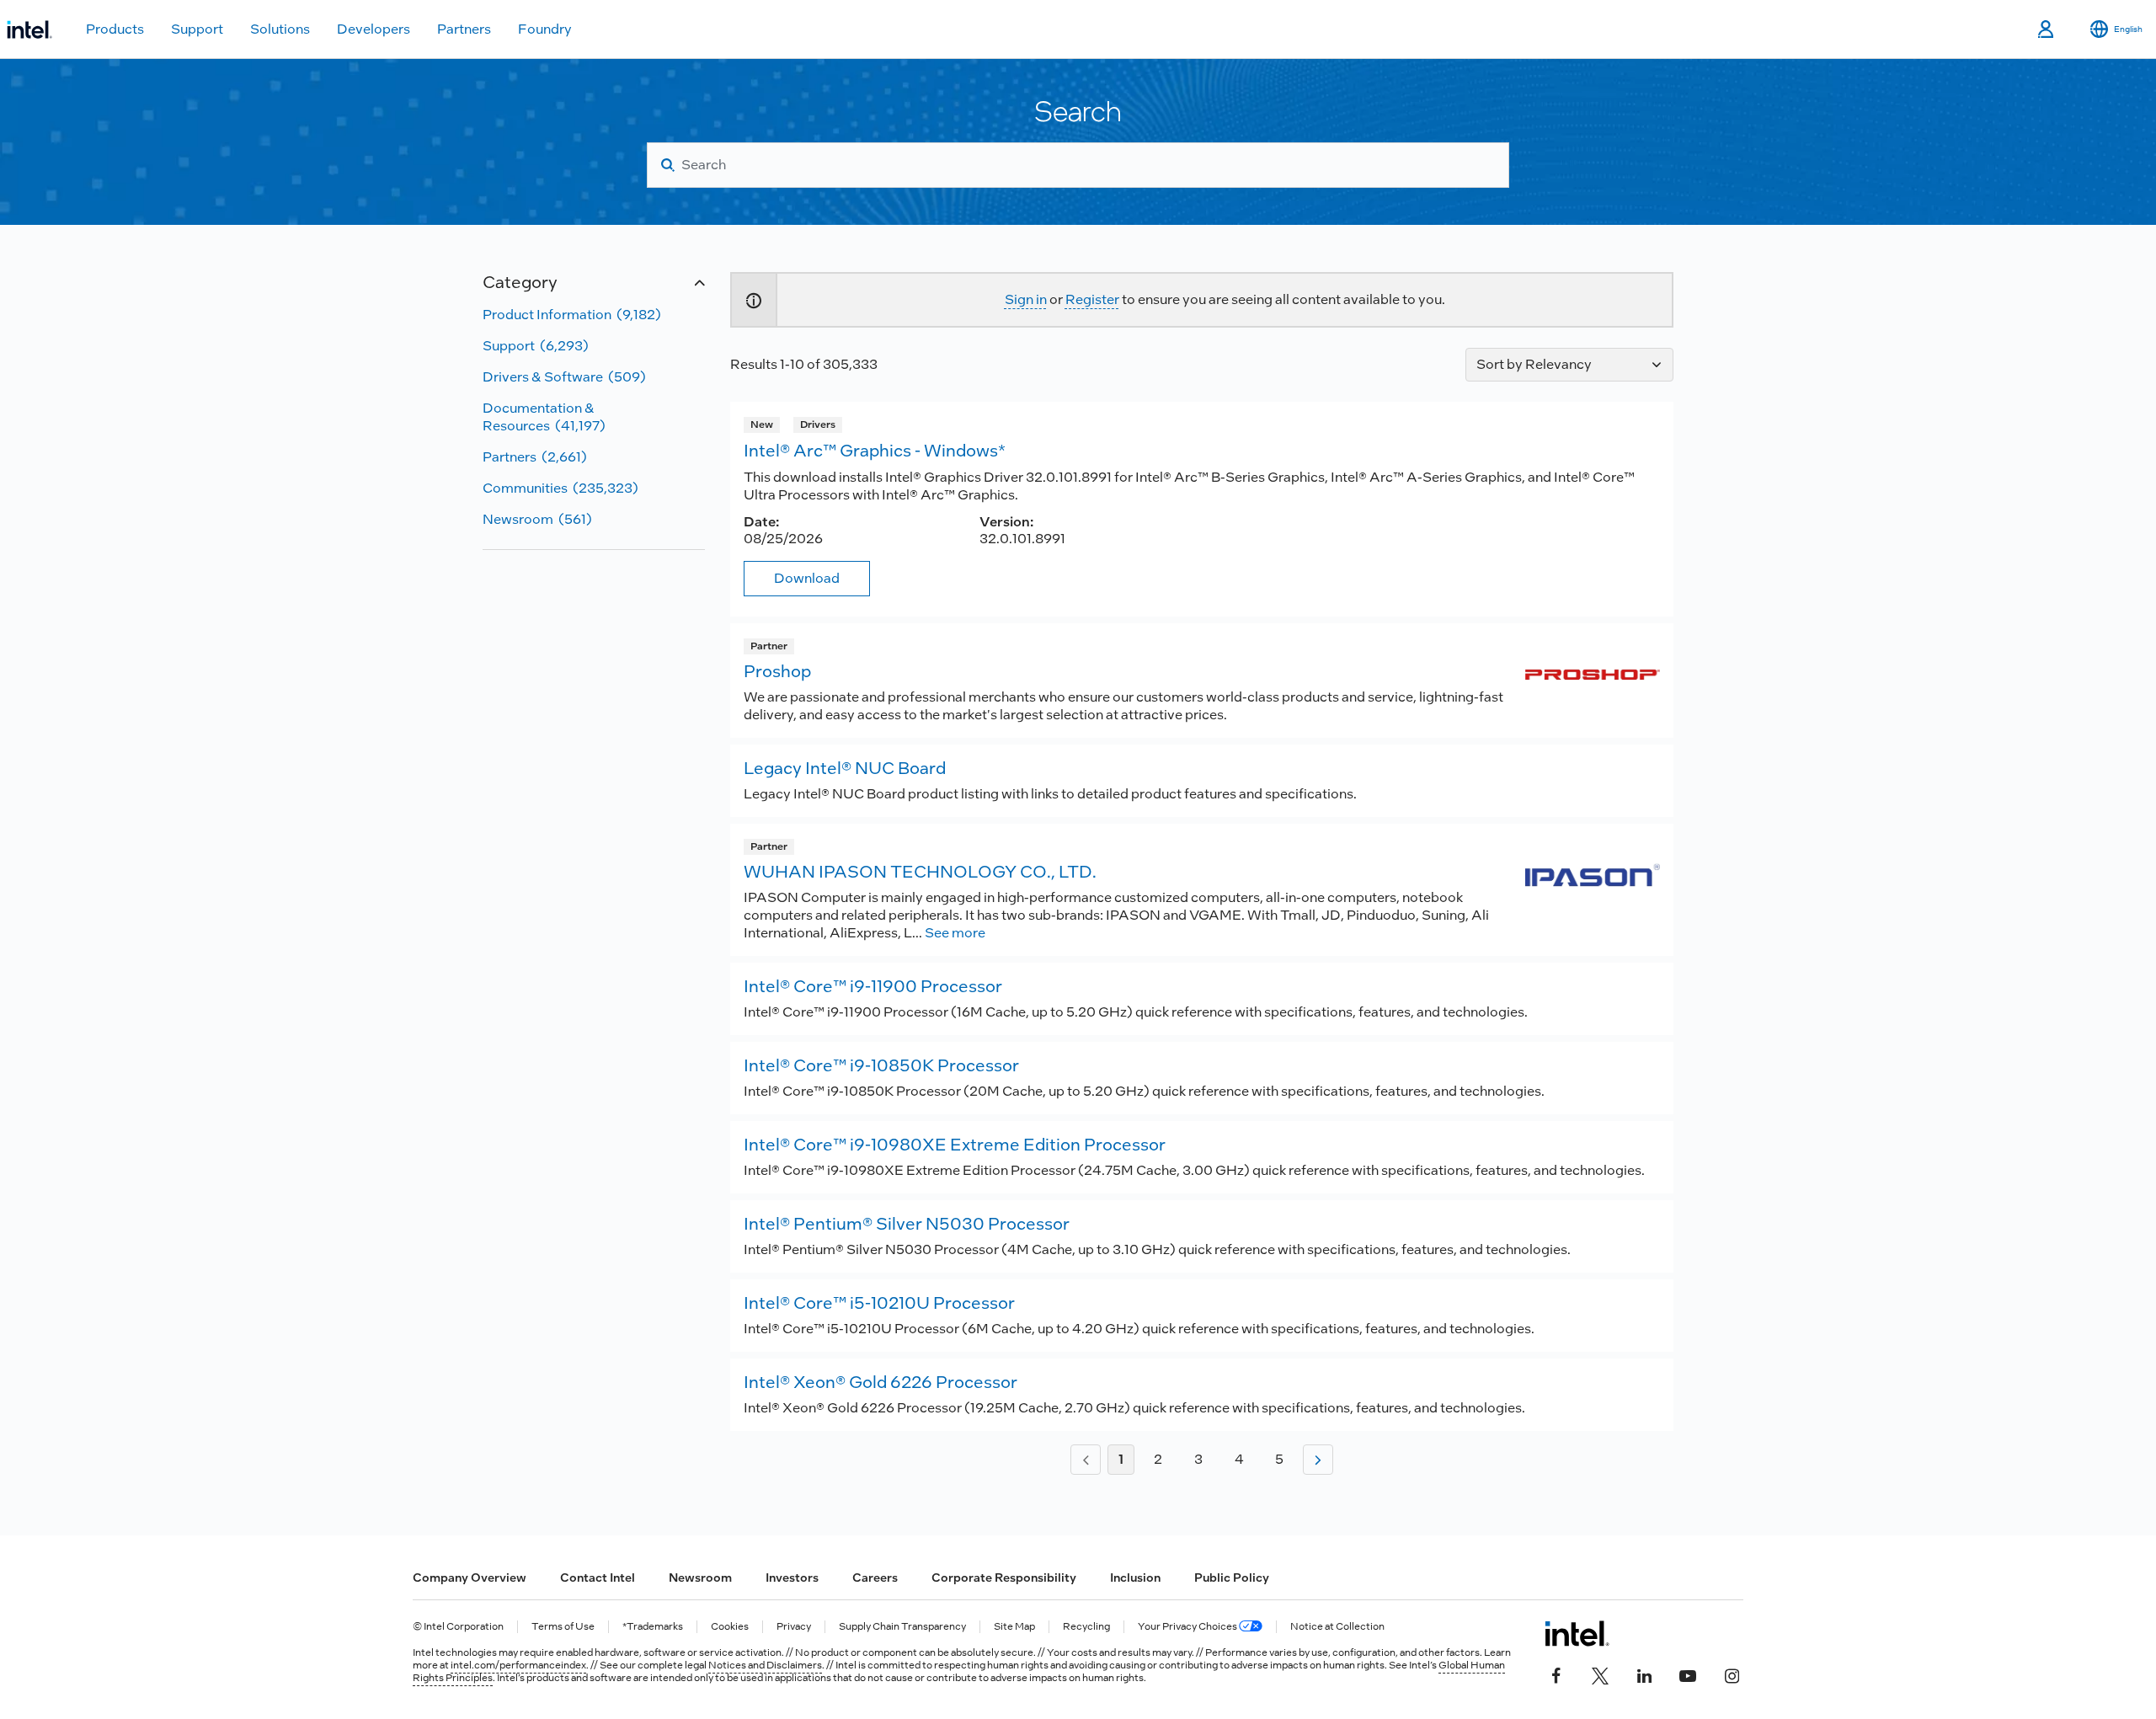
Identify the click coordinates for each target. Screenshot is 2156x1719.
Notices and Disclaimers (765, 1665)
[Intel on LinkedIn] (1644, 1674)
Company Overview (470, 1578)
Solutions (280, 29)
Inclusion (1135, 1578)
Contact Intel (598, 1578)
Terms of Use (563, 1627)
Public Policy (1232, 1578)
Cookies (730, 1627)
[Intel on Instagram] (1732, 1674)
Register (1092, 299)
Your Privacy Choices (1188, 1627)
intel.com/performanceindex (518, 1665)
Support (197, 29)
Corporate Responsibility (1004, 1578)
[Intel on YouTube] (1688, 1674)
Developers (374, 29)
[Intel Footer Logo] (1577, 1633)
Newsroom (700, 1578)
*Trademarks (653, 1627)
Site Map (1014, 1627)
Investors (792, 1578)
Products (115, 29)
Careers (875, 1578)
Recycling (1086, 1627)
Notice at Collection (1337, 1627)
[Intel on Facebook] (1556, 1674)
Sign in (1026, 299)
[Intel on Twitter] (1600, 1674)
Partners (464, 29)
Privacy (794, 1627)
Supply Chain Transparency (902, 1627)
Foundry (545, 29)
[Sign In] (2047, 29)
